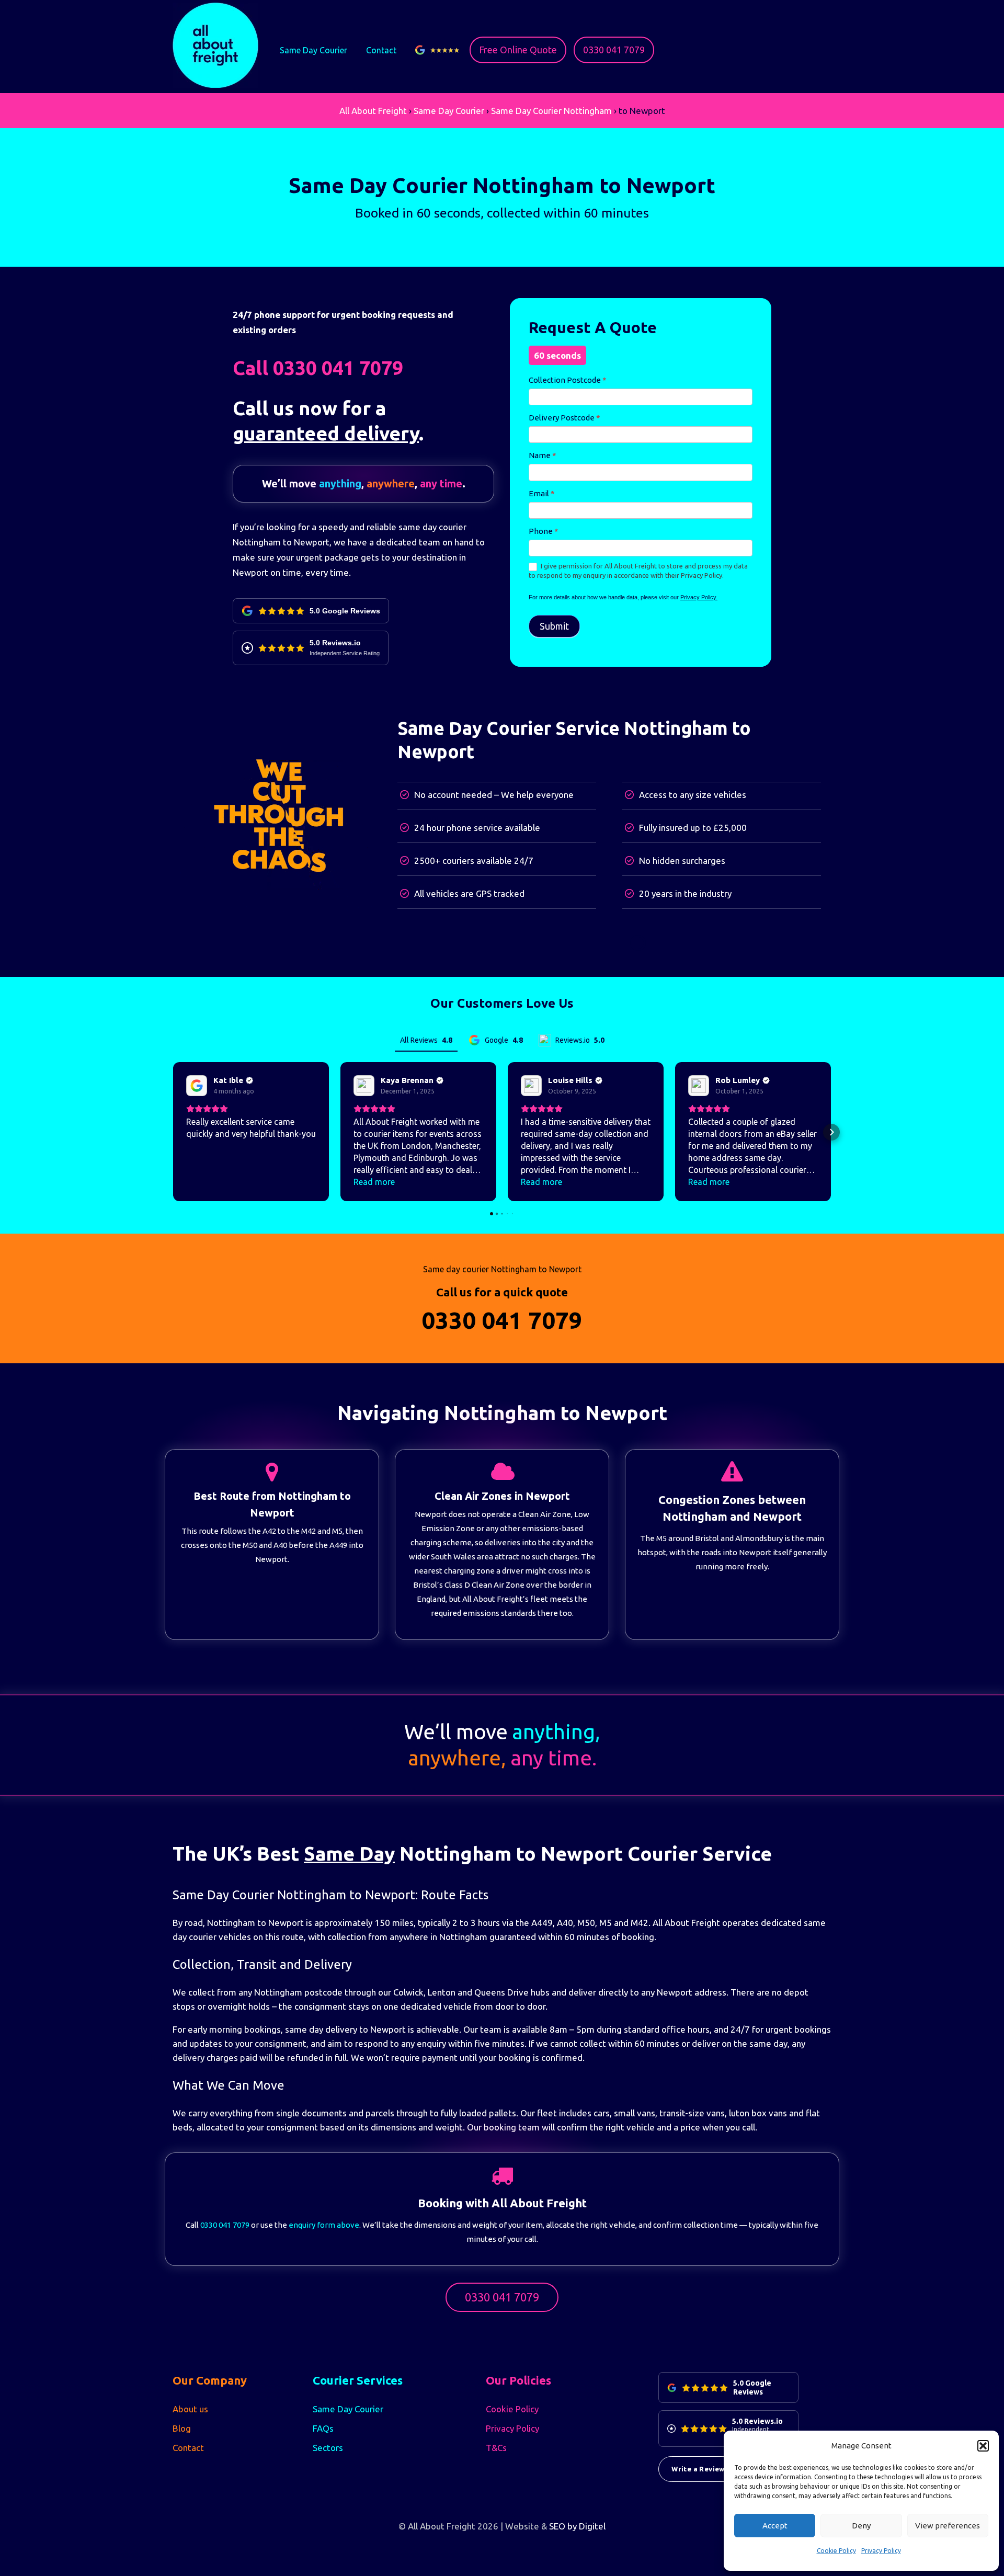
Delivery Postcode (564, 418)
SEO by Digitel (577, 2526)
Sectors (328, 2448)
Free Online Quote (518, 50)
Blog (182, 2428)
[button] (983, 2446)
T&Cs (496, 2448)
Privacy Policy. (699, 597)
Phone (544, 531)
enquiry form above (324, 2225)
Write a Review (698, 2469)
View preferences (948, 2526)
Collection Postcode (568, 380)
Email (542, 493)
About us (190, 2409)
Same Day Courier (313, 50)
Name (543, 455)
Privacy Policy (881, 2551)
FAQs (323, 2428)
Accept (775, 2526)
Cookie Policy (836, 2551)
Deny (861, 2526)
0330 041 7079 (614, 50)
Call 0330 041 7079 (318, 368)
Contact (381, 50)
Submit (554, 626)
